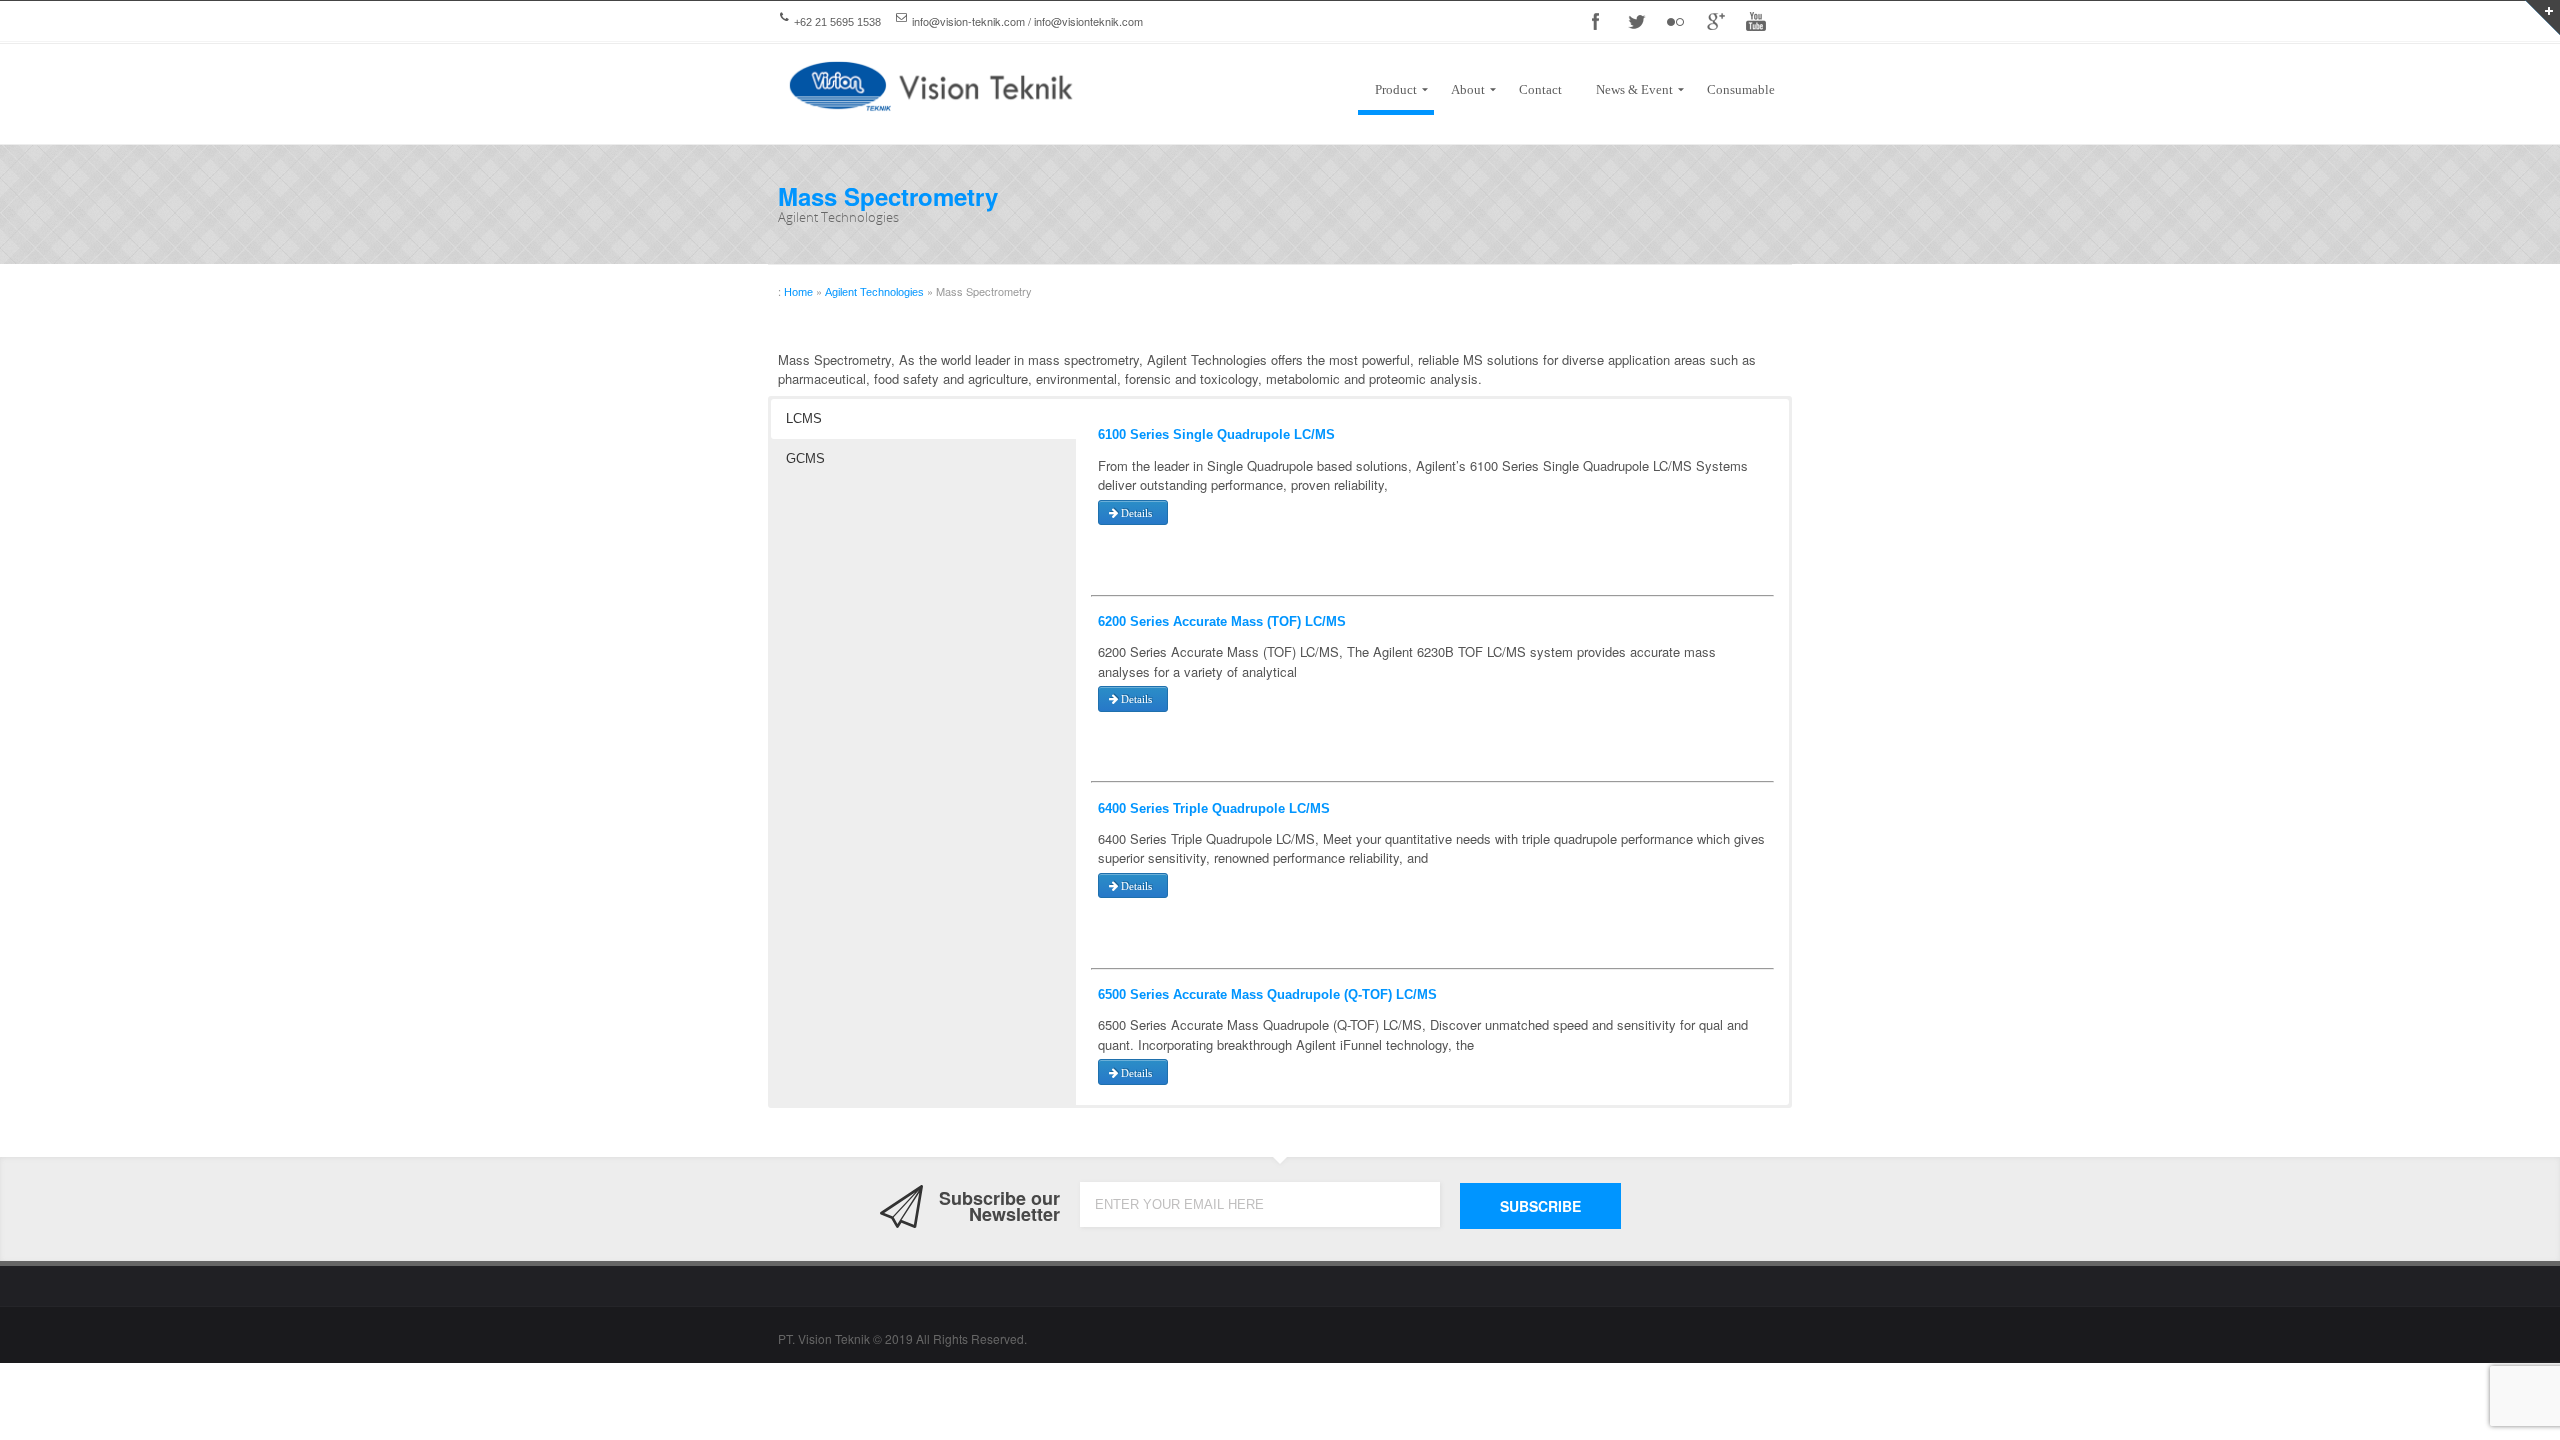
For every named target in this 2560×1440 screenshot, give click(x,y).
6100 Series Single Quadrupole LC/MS (1216, 434)
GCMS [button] (805, 458)
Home (798, 292)
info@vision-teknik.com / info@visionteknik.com (1027, 21)
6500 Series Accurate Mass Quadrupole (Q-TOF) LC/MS (1267, 994)
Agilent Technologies (874, 292)
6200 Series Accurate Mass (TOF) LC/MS (1222, 621)
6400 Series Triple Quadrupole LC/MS (1214, 808)
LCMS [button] (804, 418)
